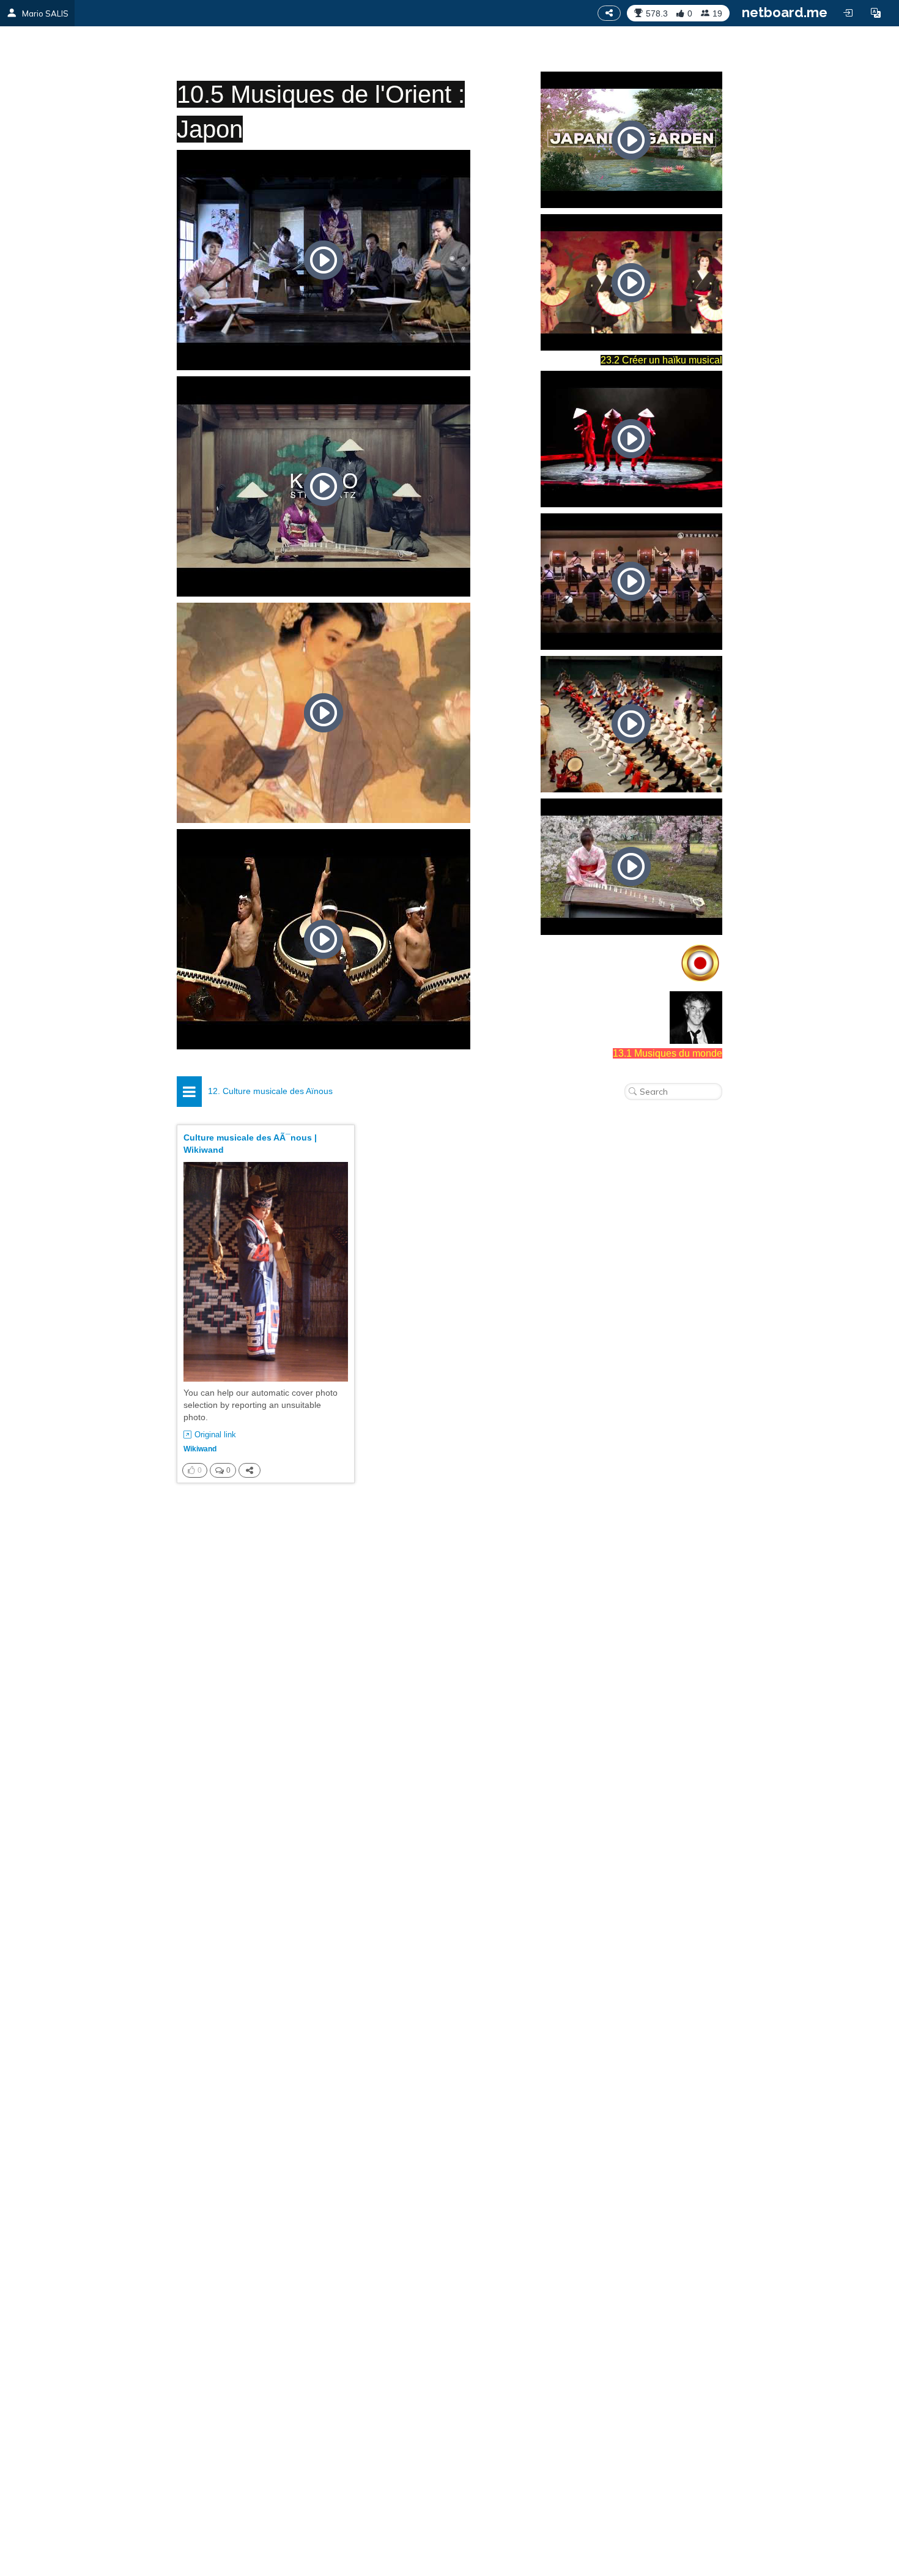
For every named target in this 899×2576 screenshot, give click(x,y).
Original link (215, 1435)
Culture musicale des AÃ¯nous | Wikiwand (250, 1144)
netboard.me (785, 12)
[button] (876, 13)
